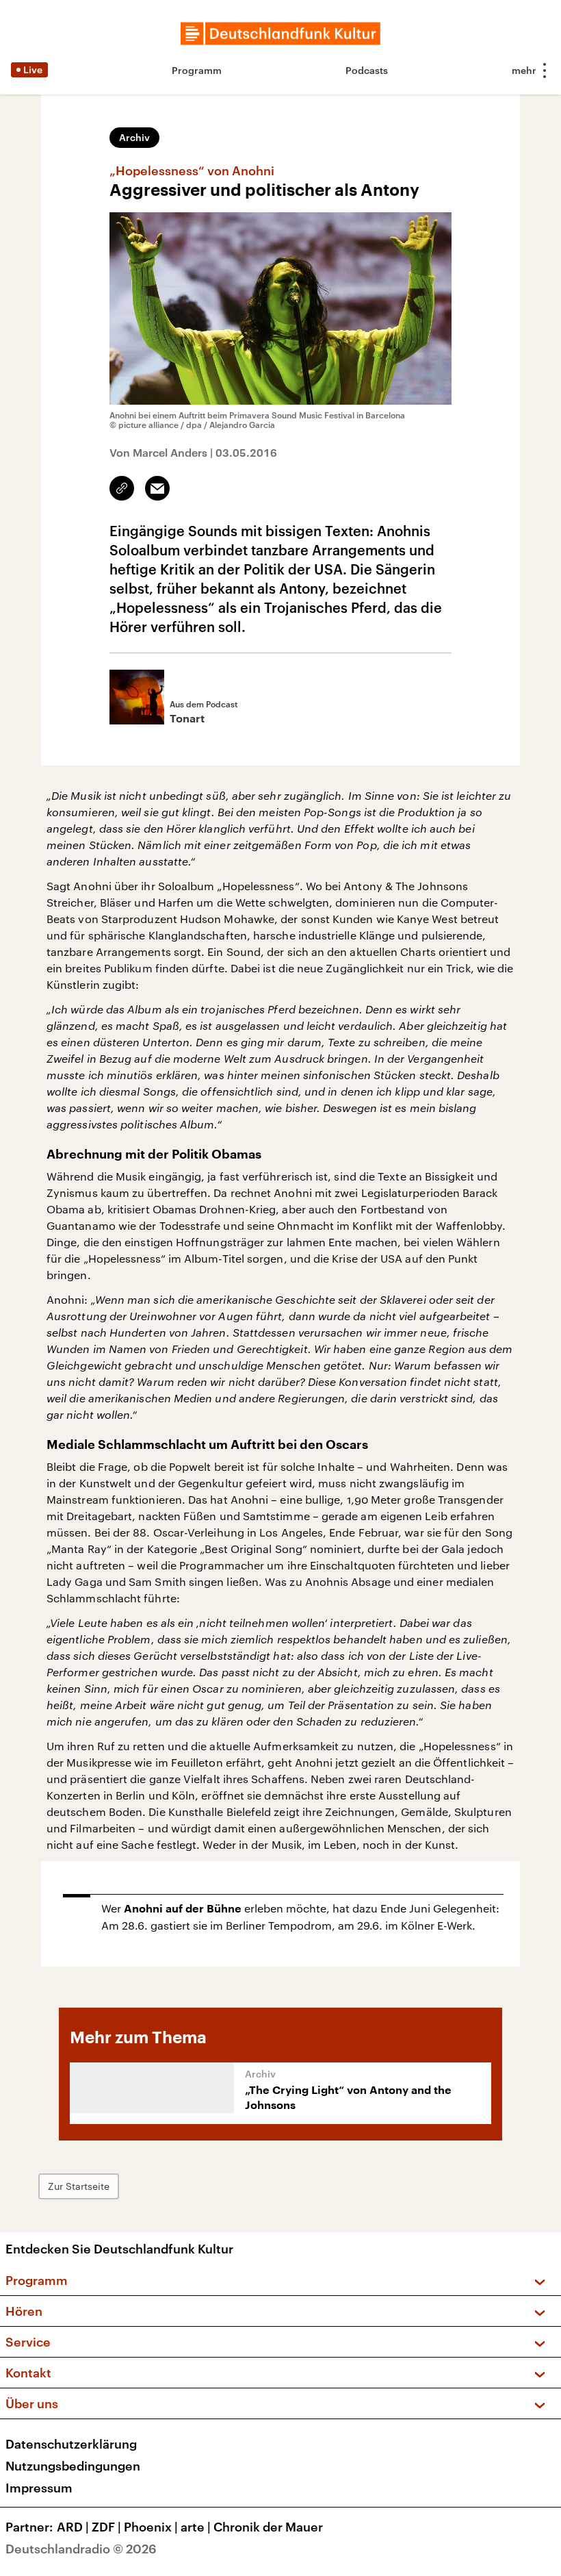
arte (196, 2527)
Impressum (39, 2488)
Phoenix (151, 2527)
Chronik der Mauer (268, 2527)
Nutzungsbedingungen (73, 2466)
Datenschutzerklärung (71, 2444)
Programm (197, 70)
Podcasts (367, 70)
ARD (73, 2527)
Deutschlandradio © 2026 (81, 2549)
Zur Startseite (79, 2186)
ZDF (106, 2527)
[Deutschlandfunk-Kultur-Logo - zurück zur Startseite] (280, 34)
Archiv (134, 137)
